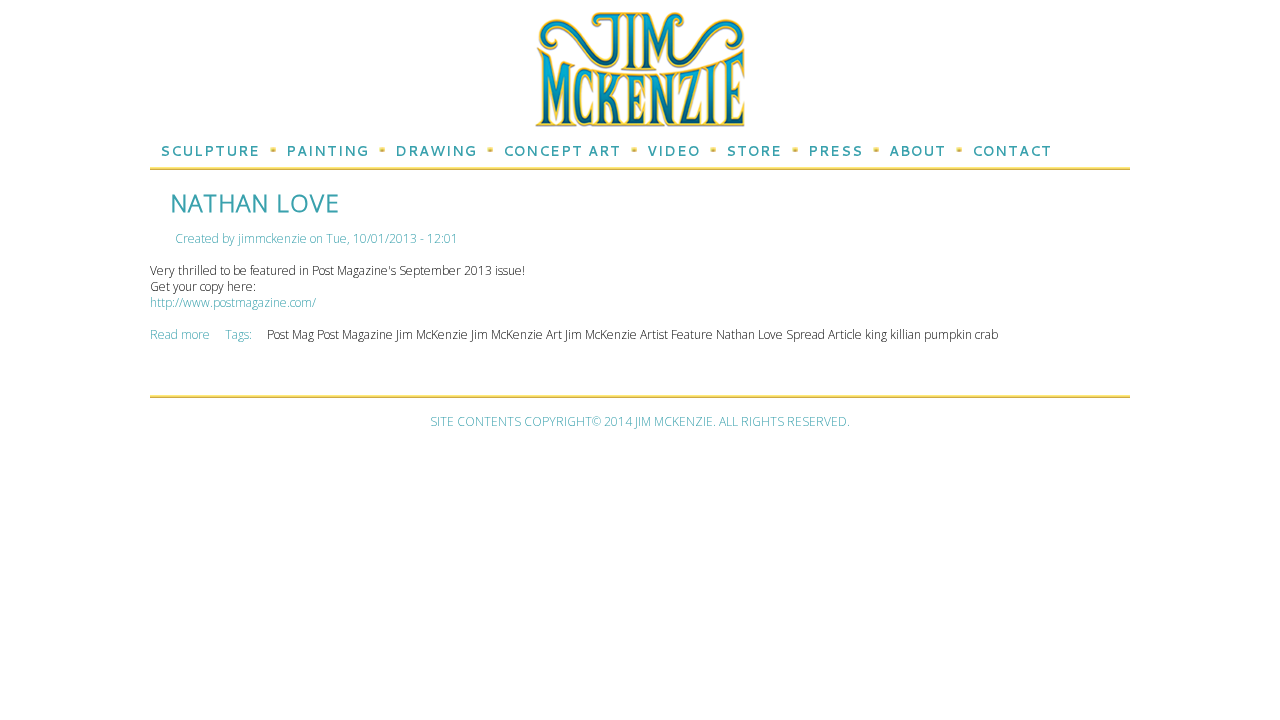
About (917, 151)
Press (835, 151)
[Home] (640, 118)
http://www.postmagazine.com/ (233, 302)
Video (673, 151)
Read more (181, 334)
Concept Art (562, 151)
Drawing (436, 151)
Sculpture (210, 151)
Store (754, 151)
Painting (327, 151)
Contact (1012, 151)
